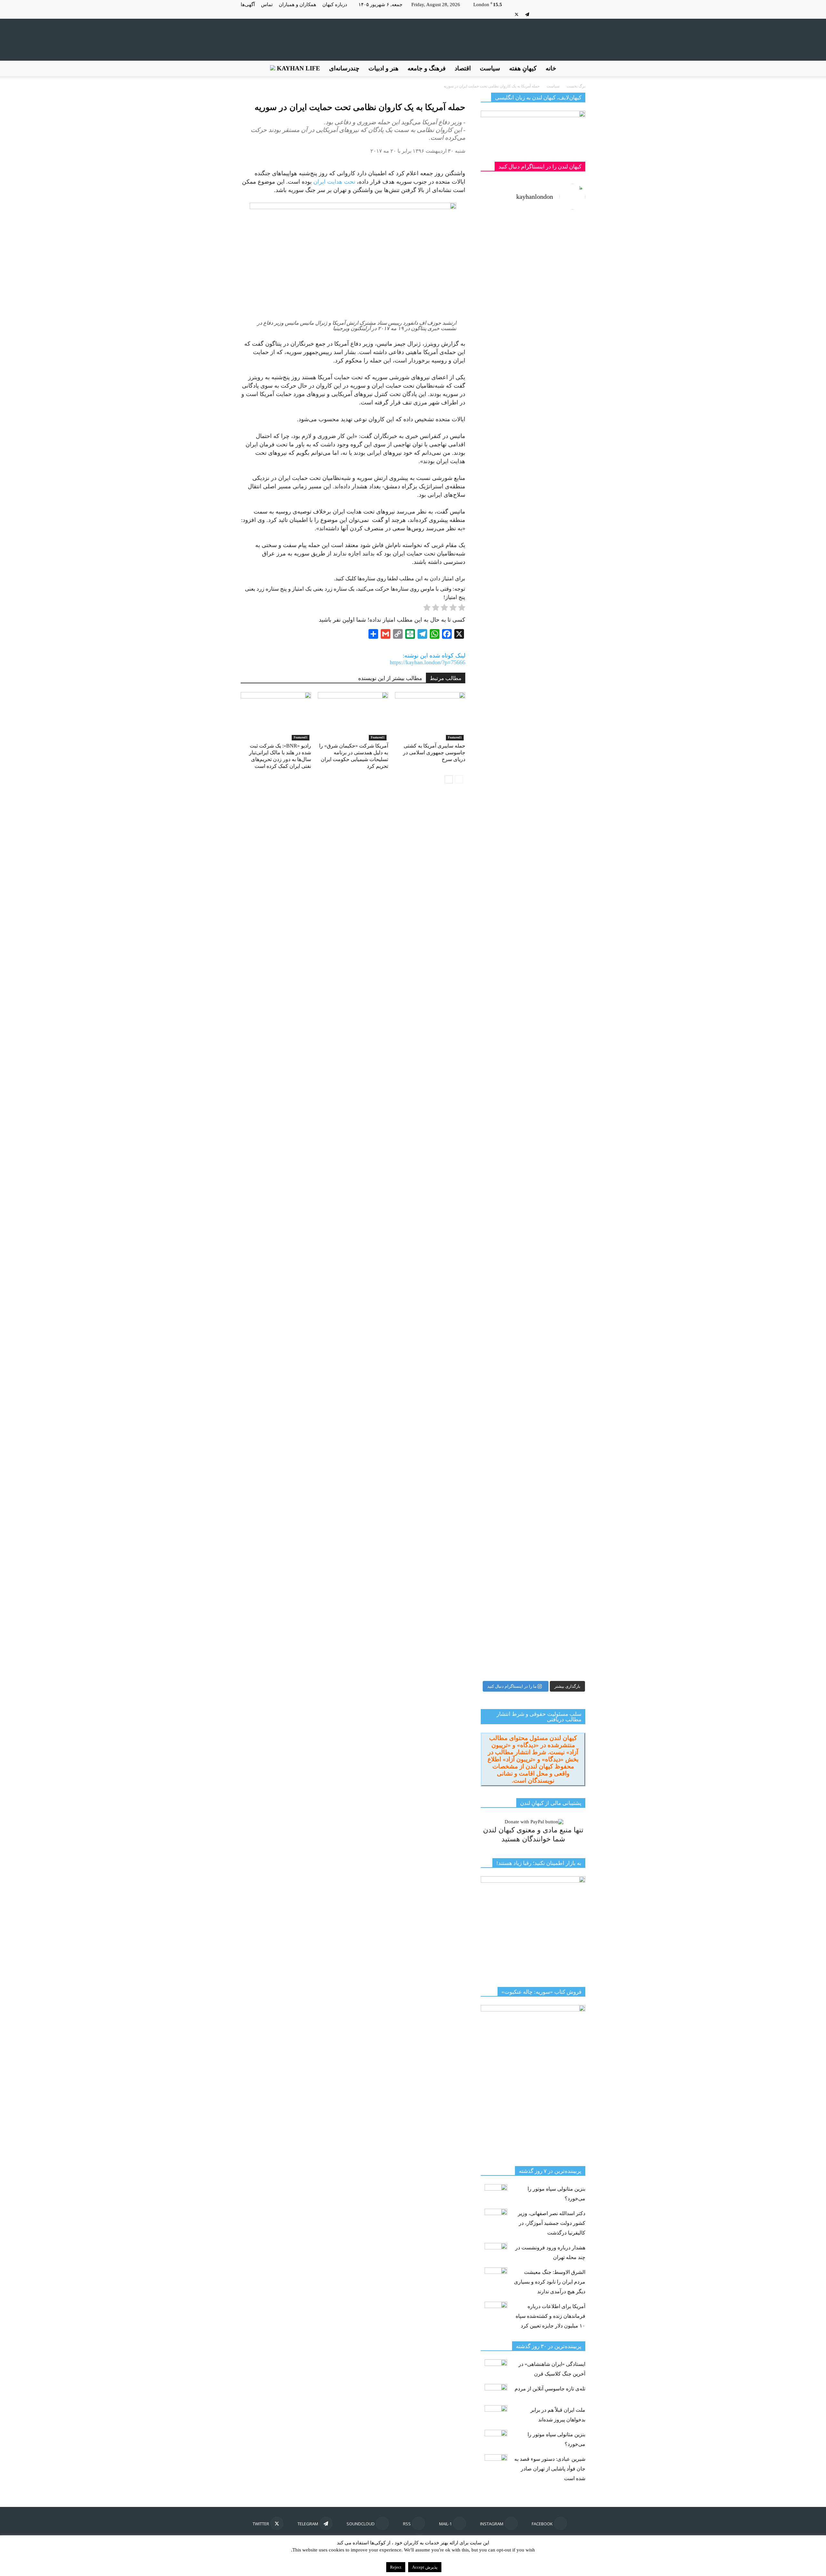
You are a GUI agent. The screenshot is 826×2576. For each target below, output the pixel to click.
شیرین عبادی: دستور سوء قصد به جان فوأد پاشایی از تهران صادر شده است (550, 2469)
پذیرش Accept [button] (425, 2567)
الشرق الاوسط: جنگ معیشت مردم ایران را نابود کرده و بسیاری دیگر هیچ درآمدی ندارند (550, 2282)
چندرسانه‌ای (344, 68)
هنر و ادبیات (383, 68)
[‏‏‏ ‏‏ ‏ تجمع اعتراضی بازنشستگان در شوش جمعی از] (560, 1147)
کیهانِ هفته (523, 68)
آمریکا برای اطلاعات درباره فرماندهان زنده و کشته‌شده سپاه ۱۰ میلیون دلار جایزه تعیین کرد (550, 2316)
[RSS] (549, 14)
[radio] (462, 609)
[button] (578, 68)
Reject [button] (396, 2567)
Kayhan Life (298, 68)
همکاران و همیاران (297, 5)
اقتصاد (463, 68)
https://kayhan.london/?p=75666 (428, 662)
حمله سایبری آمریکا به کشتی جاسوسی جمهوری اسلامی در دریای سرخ (434, 753)
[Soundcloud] (538, 14)
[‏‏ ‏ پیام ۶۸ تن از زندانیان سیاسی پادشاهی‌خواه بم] (560, 783)
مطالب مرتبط (446, 678)
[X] (517, 14)
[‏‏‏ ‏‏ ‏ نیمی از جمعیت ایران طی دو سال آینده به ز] (506, 653)
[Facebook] (580, 14)
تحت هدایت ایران (334, 182)
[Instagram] (570, 14)
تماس (267, 5)
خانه (551, 68)
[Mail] (559, 14)
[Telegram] (527, 14)
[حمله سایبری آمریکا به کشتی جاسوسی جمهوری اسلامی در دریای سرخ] (430, 716)
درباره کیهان (335, 5)
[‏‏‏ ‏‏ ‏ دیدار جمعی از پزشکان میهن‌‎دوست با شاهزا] (560, 356)
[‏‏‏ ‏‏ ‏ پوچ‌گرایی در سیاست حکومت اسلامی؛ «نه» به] (506, 1373)
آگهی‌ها (248, 5)
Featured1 (301, 737)
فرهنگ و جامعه (427, 68)
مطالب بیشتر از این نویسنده (390, 678)
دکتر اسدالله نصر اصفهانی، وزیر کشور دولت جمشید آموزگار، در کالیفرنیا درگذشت (552, 2223)
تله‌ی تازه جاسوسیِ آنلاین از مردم (550, 2389)
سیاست (490, 68)
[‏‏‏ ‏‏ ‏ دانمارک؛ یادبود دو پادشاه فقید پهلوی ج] (506, 255)
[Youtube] (506, 14)
